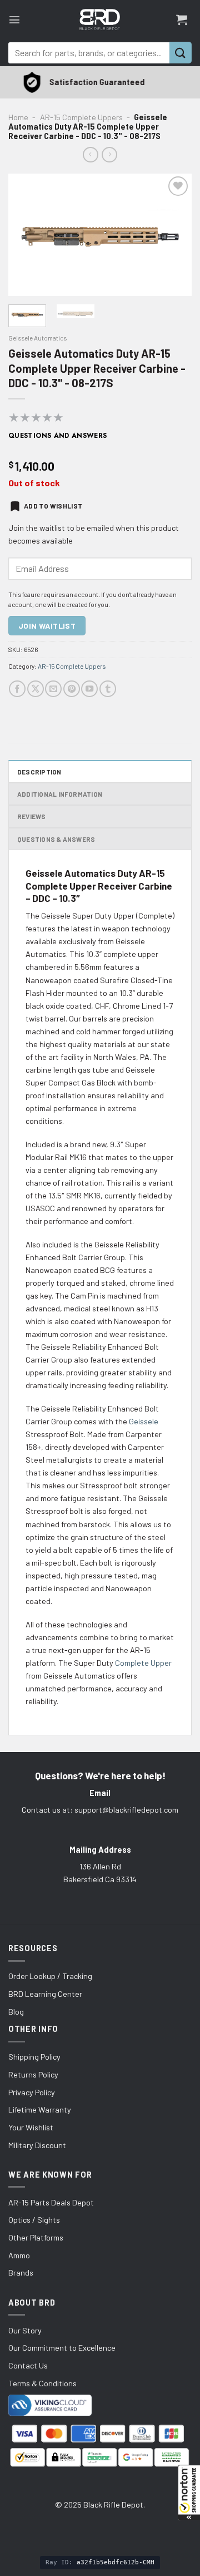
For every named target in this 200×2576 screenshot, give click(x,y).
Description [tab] (39, 772)
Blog (16, 2012)
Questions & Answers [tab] (56, 839)
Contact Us (28, 2365)
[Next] (174, 235)
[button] (189, 2493)
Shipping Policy (34, 2057)
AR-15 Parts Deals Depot (51, 2202)
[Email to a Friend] (53, 689)
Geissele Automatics (37, 338)
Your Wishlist (31, 2127)
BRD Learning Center (45, 1994)
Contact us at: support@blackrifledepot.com (100, 1810)
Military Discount (37, 2145)
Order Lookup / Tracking (50, 1976)
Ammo (19, 2255)
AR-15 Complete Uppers (81, 117)
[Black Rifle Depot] (100, 19)
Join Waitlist (47, 626)
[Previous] (26, 235)
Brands (21, 2272)
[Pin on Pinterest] (72, 689)
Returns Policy (33, 2074)
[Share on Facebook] (17, 689)
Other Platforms (36, 2237)
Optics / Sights (34, 2220)
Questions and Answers (58, 436)
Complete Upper (143, 1663)
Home (18, 117)
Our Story (25, 2330)
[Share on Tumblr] (108, 689)
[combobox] (89, 53)
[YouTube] (89, 689)
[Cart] (182, 19)
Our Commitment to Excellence (62, 2348)
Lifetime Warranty (40, 2109)
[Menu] (14, 19)
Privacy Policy (32, 2092)
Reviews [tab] (32, 816)
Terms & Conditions (42, 2383)
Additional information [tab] (60, 794)
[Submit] (181, 53)
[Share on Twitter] (36, 689)
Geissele (144, 1421)
